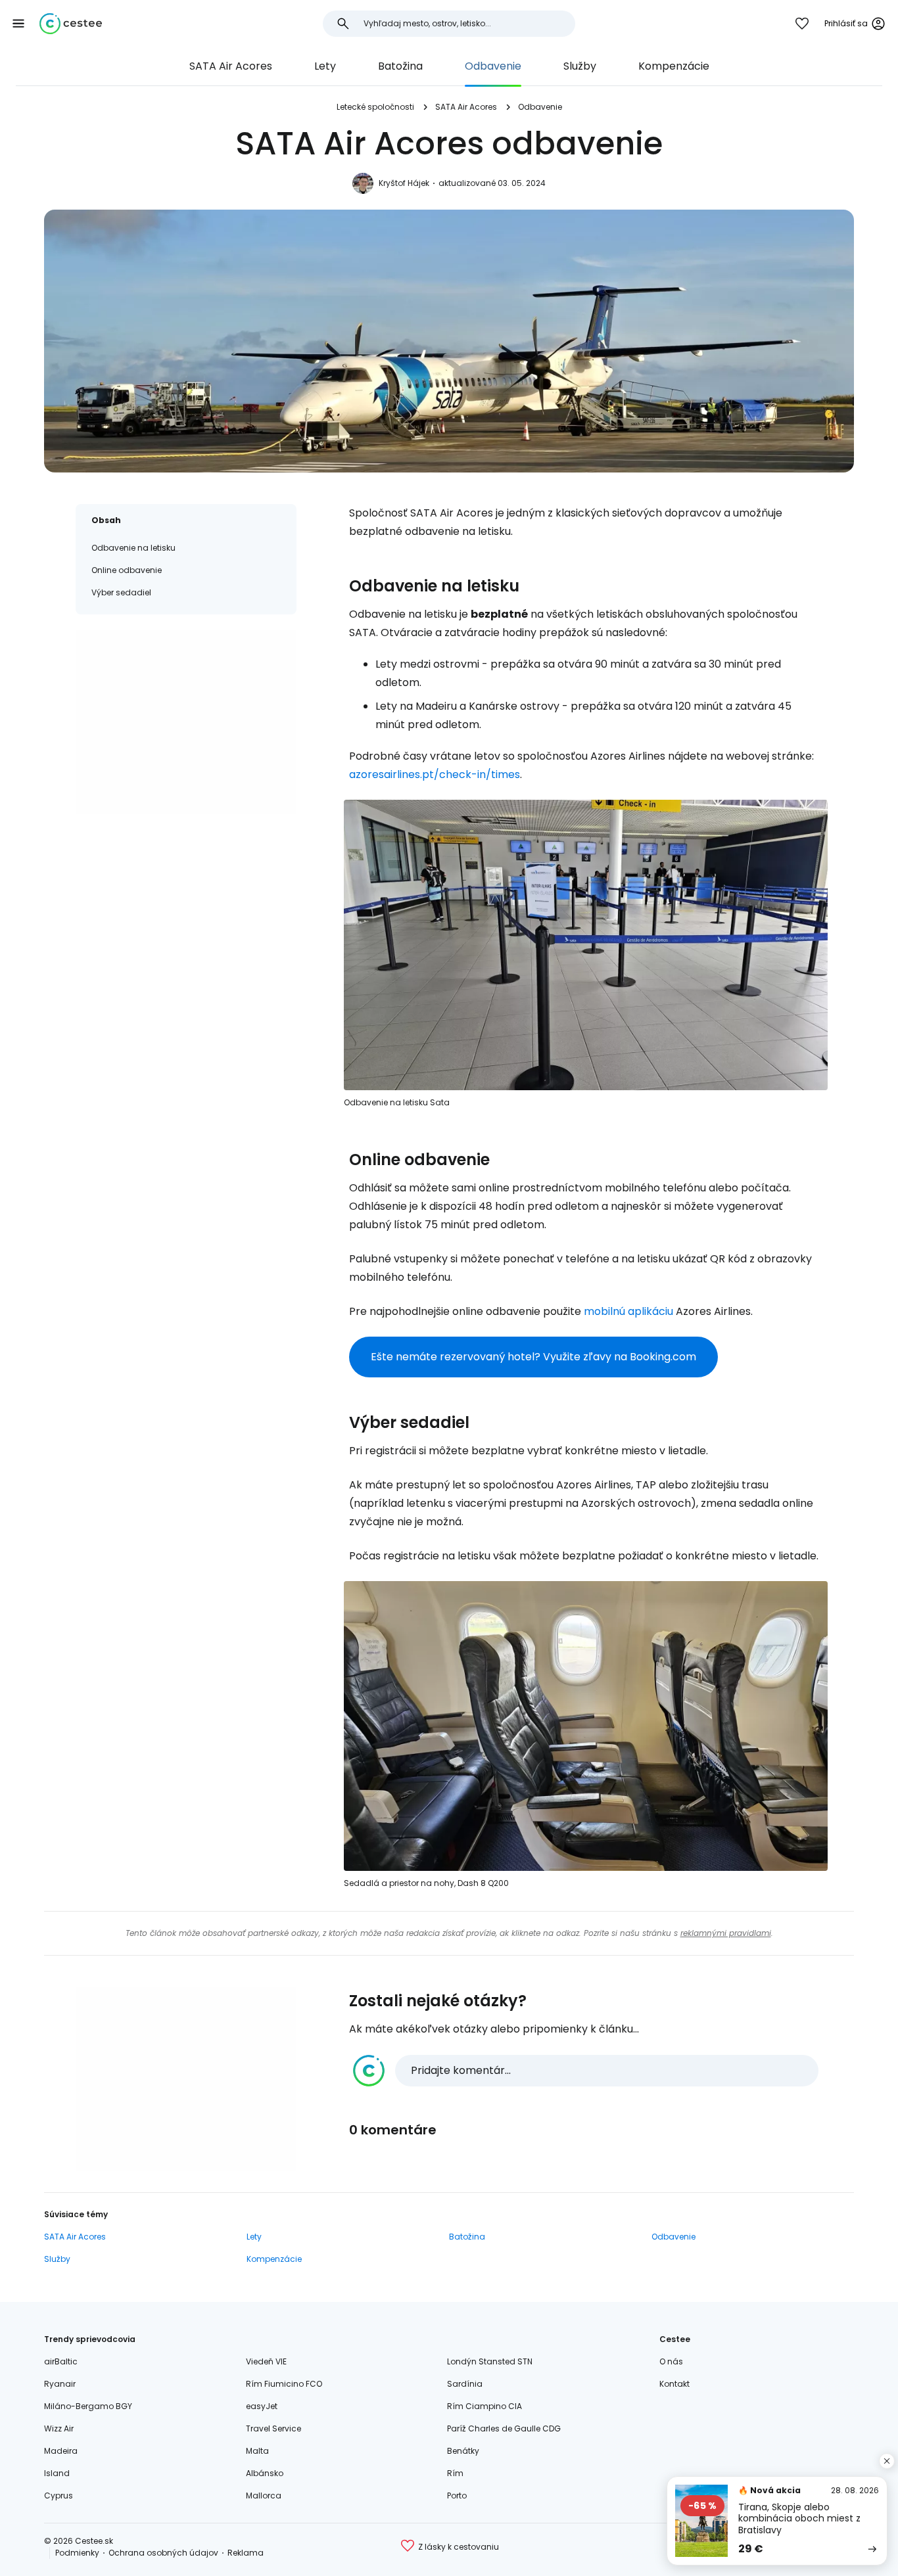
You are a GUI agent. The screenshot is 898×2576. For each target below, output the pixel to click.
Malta (257, 2451)
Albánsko (265, 2473)
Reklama (246, 2553)
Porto (457, 2495)
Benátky (463, 2451)
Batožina (400, 66)
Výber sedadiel (121, 592)
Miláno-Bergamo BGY (88, 2406)
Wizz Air (59, 2428)
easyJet (262, 2406)
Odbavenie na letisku (133, 548)
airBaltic (61, 2361)
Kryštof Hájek (404, 183)
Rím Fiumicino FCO (284, 2384)
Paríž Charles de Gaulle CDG (504, 2428)
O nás (671, 2361)
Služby (580, 66)
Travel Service (273, 2428)
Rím (455, 2473)
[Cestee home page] (71, 24)
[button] (18, 24)
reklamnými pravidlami (726, 1933)
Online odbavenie (127, 570)
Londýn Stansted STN (490, 2361)
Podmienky (77, 2553)
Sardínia (465, 2384)
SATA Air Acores (231, 66)
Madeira (61, 2451)
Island (57, 2473)
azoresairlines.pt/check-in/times (435, 774)
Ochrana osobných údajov (163, 2553)
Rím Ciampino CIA (484, 2406)
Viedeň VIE (266, 2361)
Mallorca (264, 2495)
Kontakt (674, 2384)
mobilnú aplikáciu (628, 1311)
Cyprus (59, 2495)
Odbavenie (493, 66)
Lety (325, 66)
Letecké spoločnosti (375, 107)
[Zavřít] (887, 2461)
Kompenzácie (674, 66)
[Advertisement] (186, 722)
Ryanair (60, 2384)
